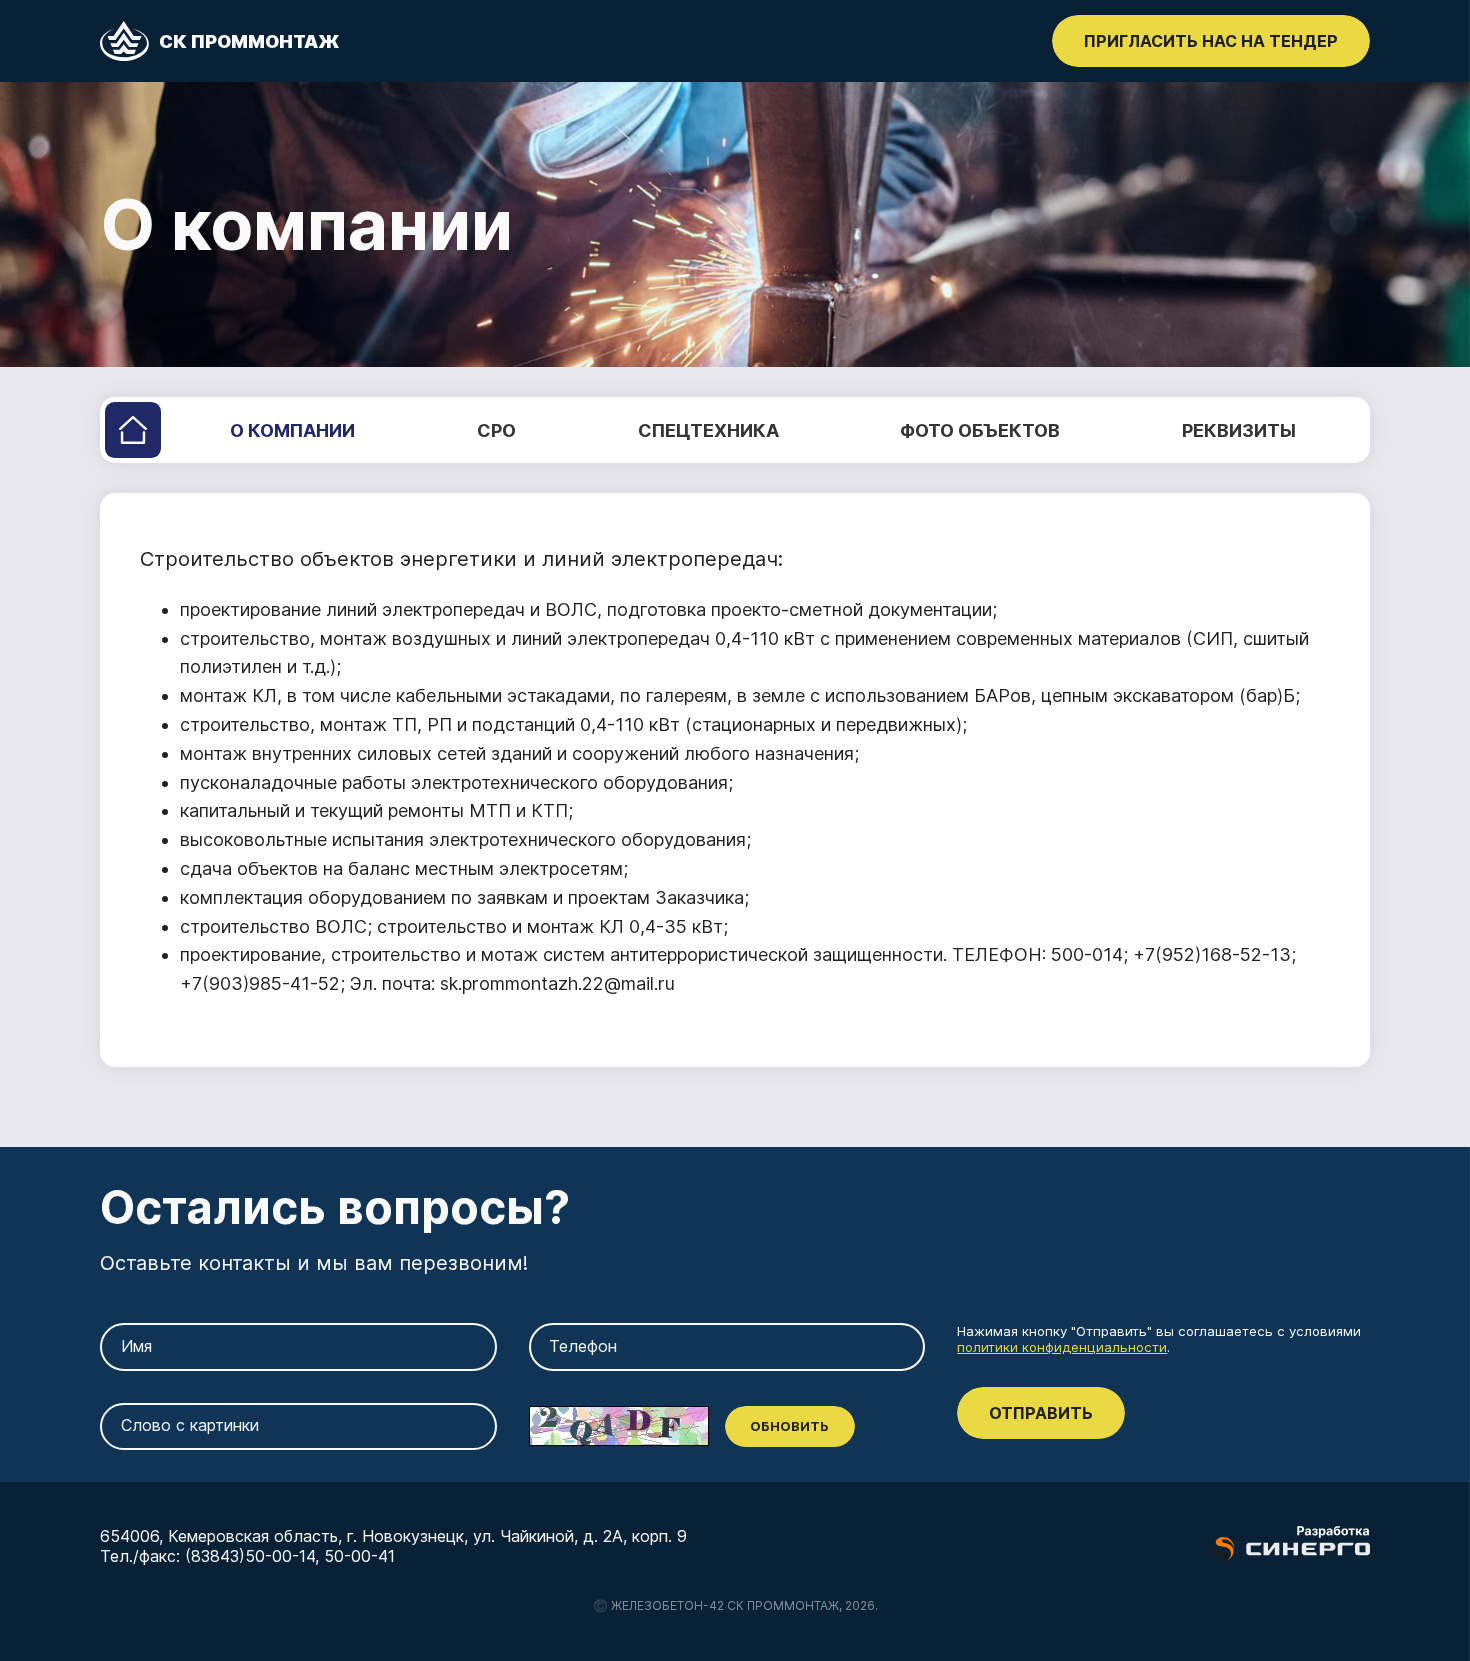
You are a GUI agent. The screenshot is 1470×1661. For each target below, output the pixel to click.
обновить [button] (789, 1426)
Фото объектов (980, 430)
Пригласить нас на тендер (1211, 41)
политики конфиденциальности (1062, 1347)
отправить (1041, 1413)
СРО (496, 430)
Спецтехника (708, 430)
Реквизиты (1239, 430)
